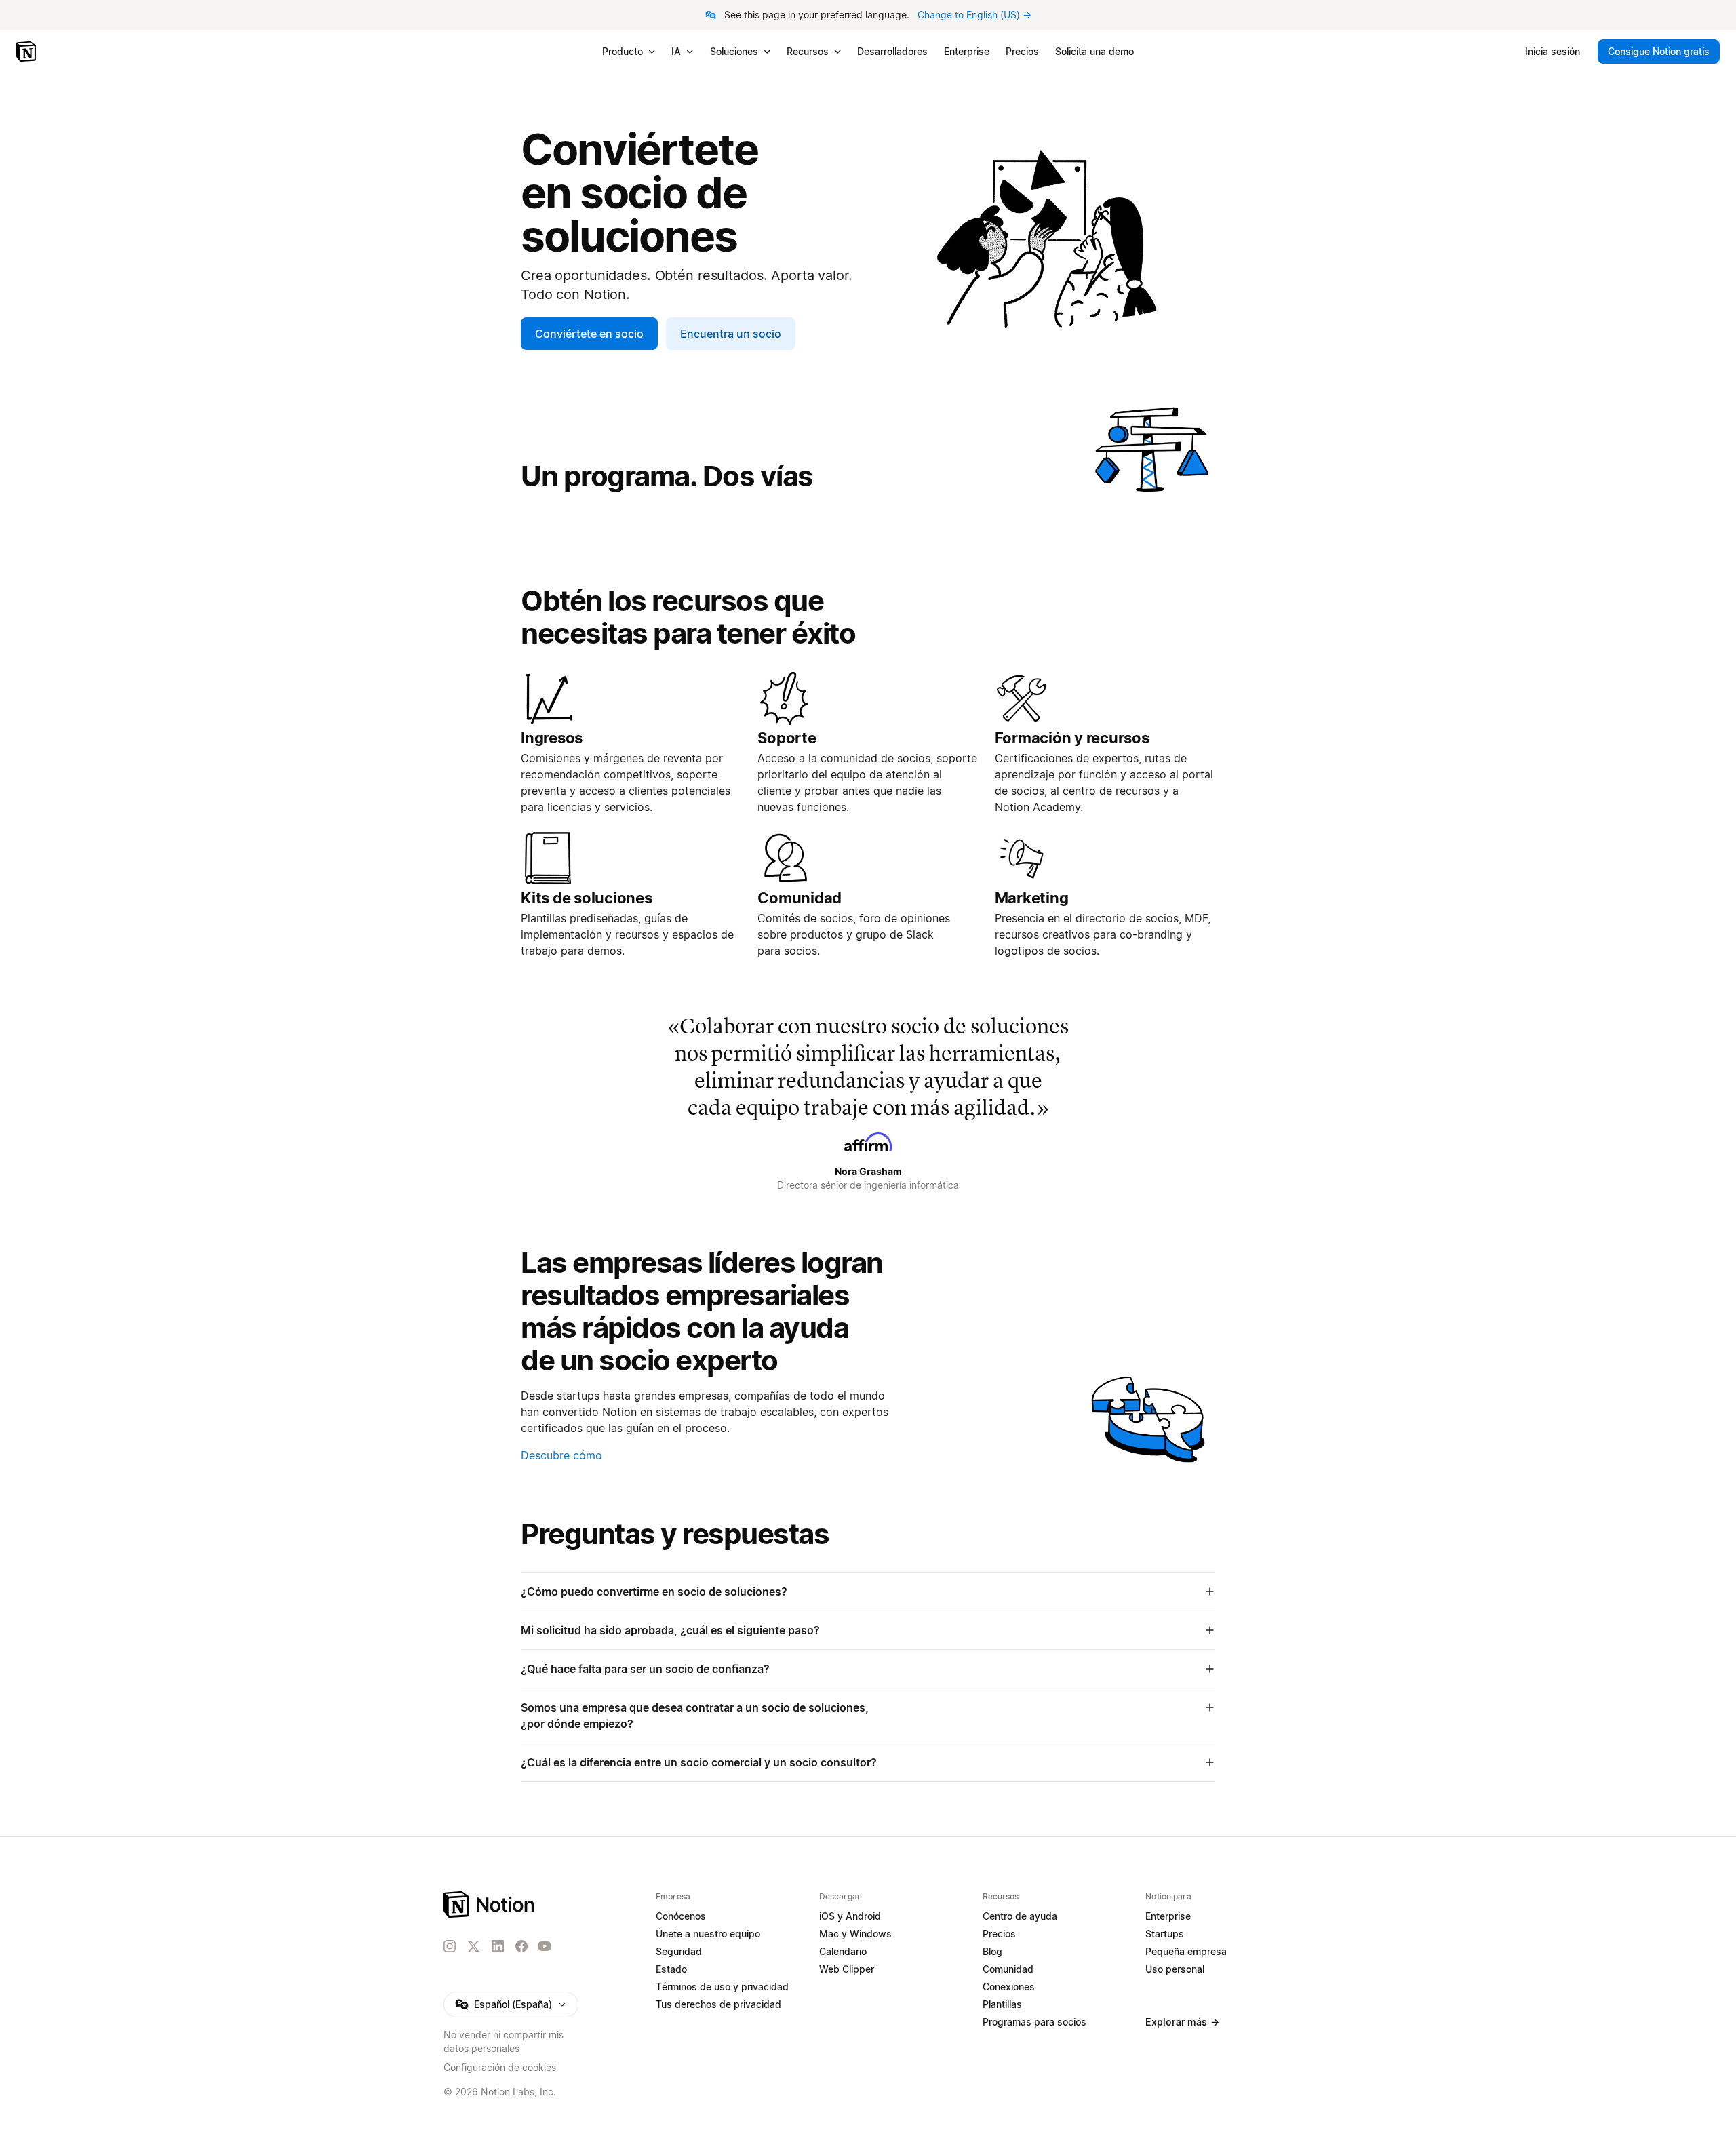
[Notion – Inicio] (27, 52)
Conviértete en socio (589, 334)
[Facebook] (521, 1946)
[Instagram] (450, 1946)
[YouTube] (545, 1946)
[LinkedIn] (498, 1946)
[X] (473, 1947)
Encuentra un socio (731, 334)
